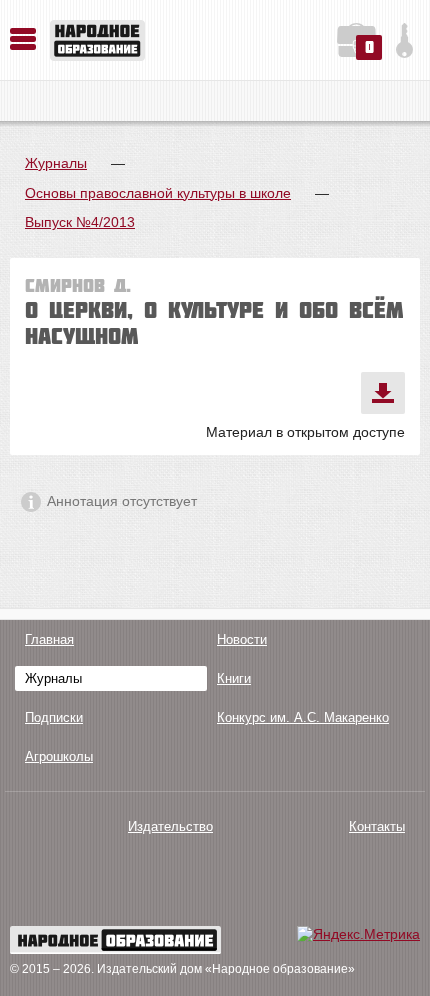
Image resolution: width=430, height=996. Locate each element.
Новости (242, 639)
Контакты (377, 826)
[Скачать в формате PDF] (383, 393)
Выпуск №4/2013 (80, 222)
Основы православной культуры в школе (158, 193)
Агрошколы (59, 756)
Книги (234, 678)
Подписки (54, 717)
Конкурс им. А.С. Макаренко (303, 717)
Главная (49, 639)
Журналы (56, 163)
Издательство (170, 826)
